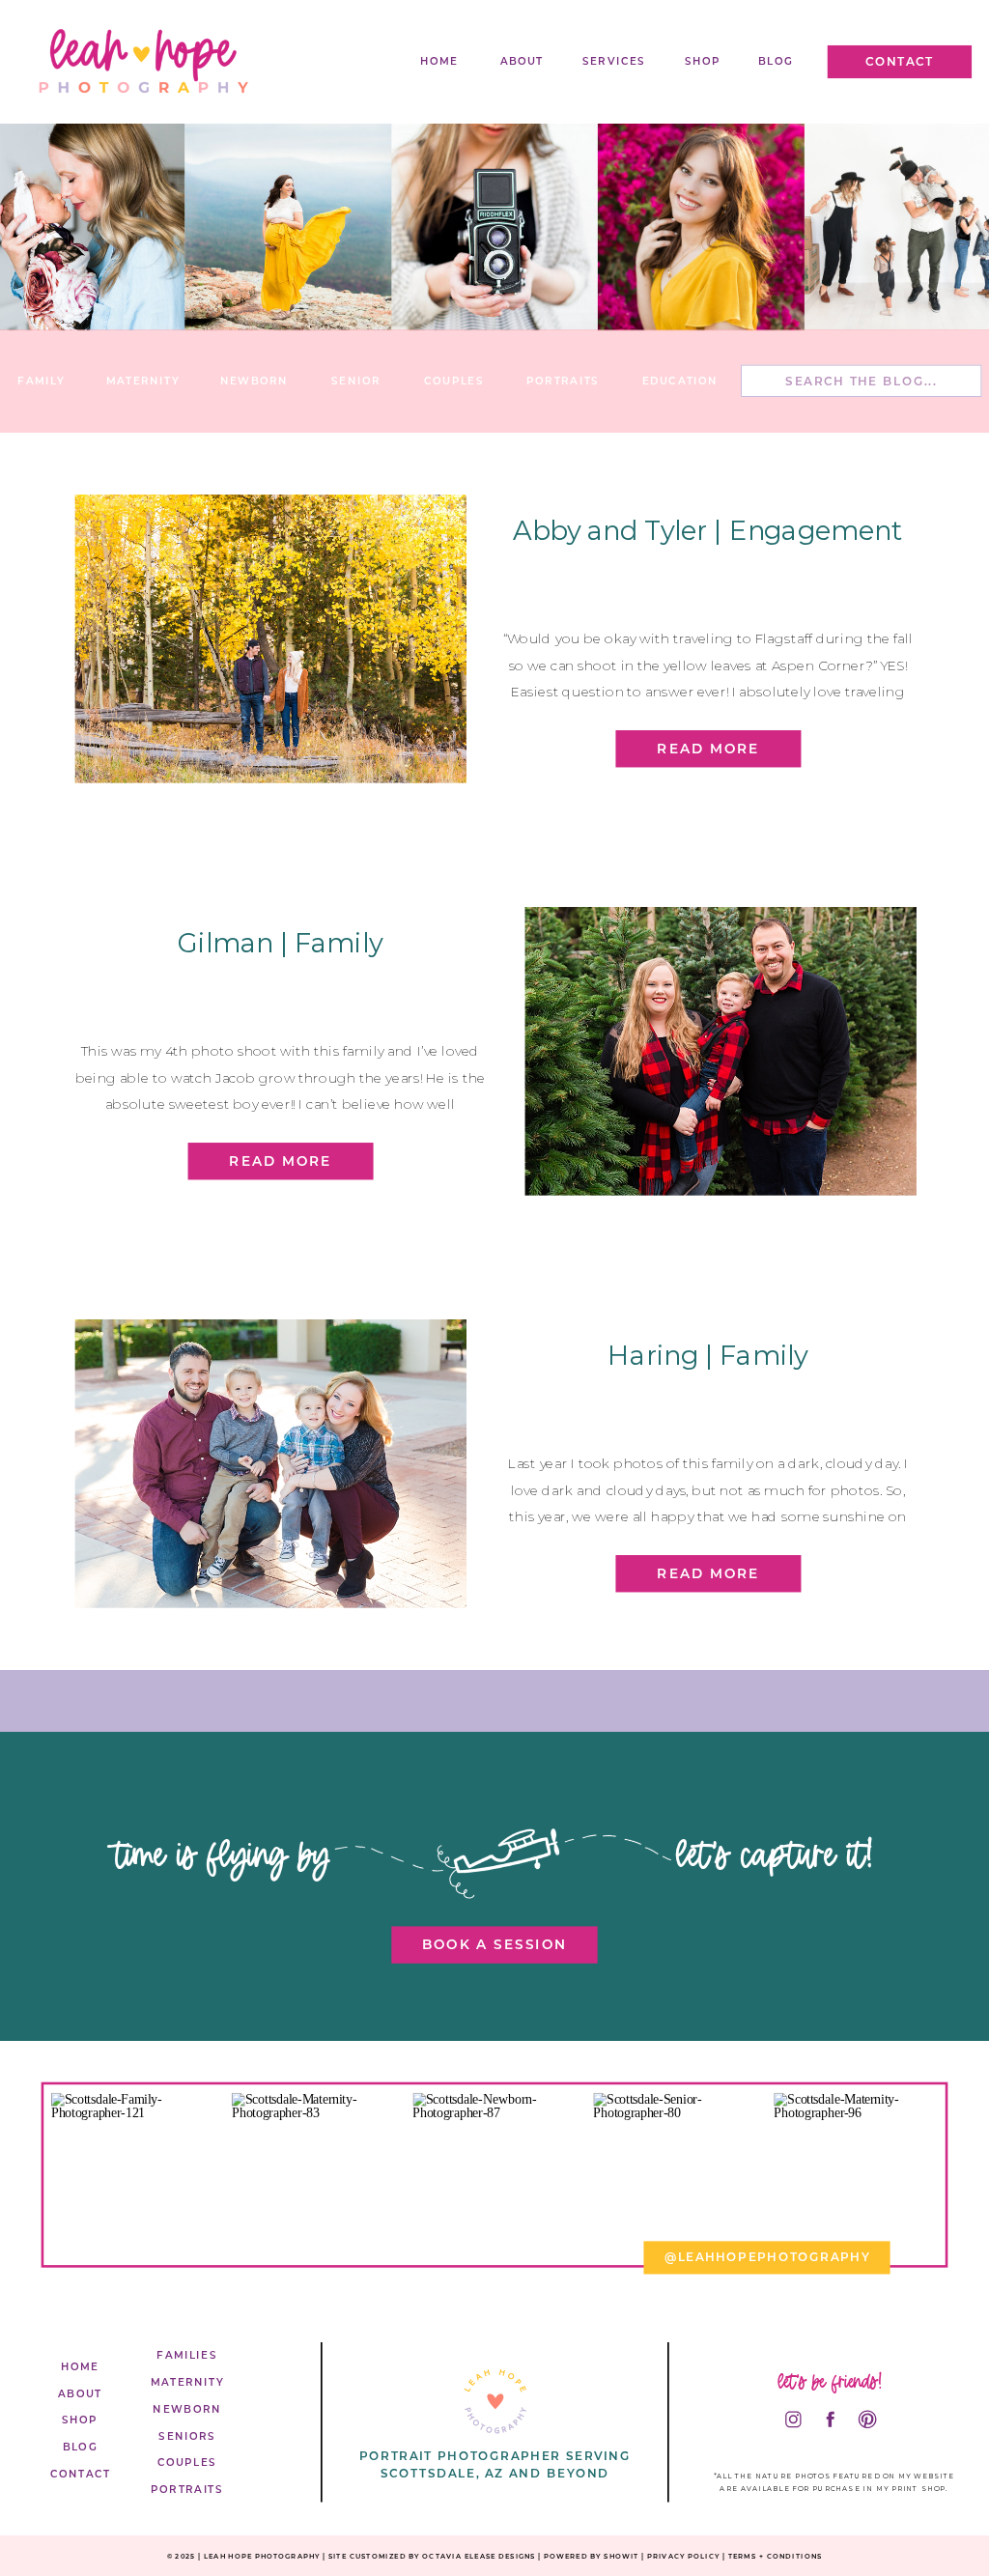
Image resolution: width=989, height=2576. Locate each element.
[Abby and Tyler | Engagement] (271, 639)
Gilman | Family (280, 942)
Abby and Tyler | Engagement (708, 530)
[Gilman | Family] (721, 1051)
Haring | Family (707, 1356)
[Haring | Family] (271, 1464)
